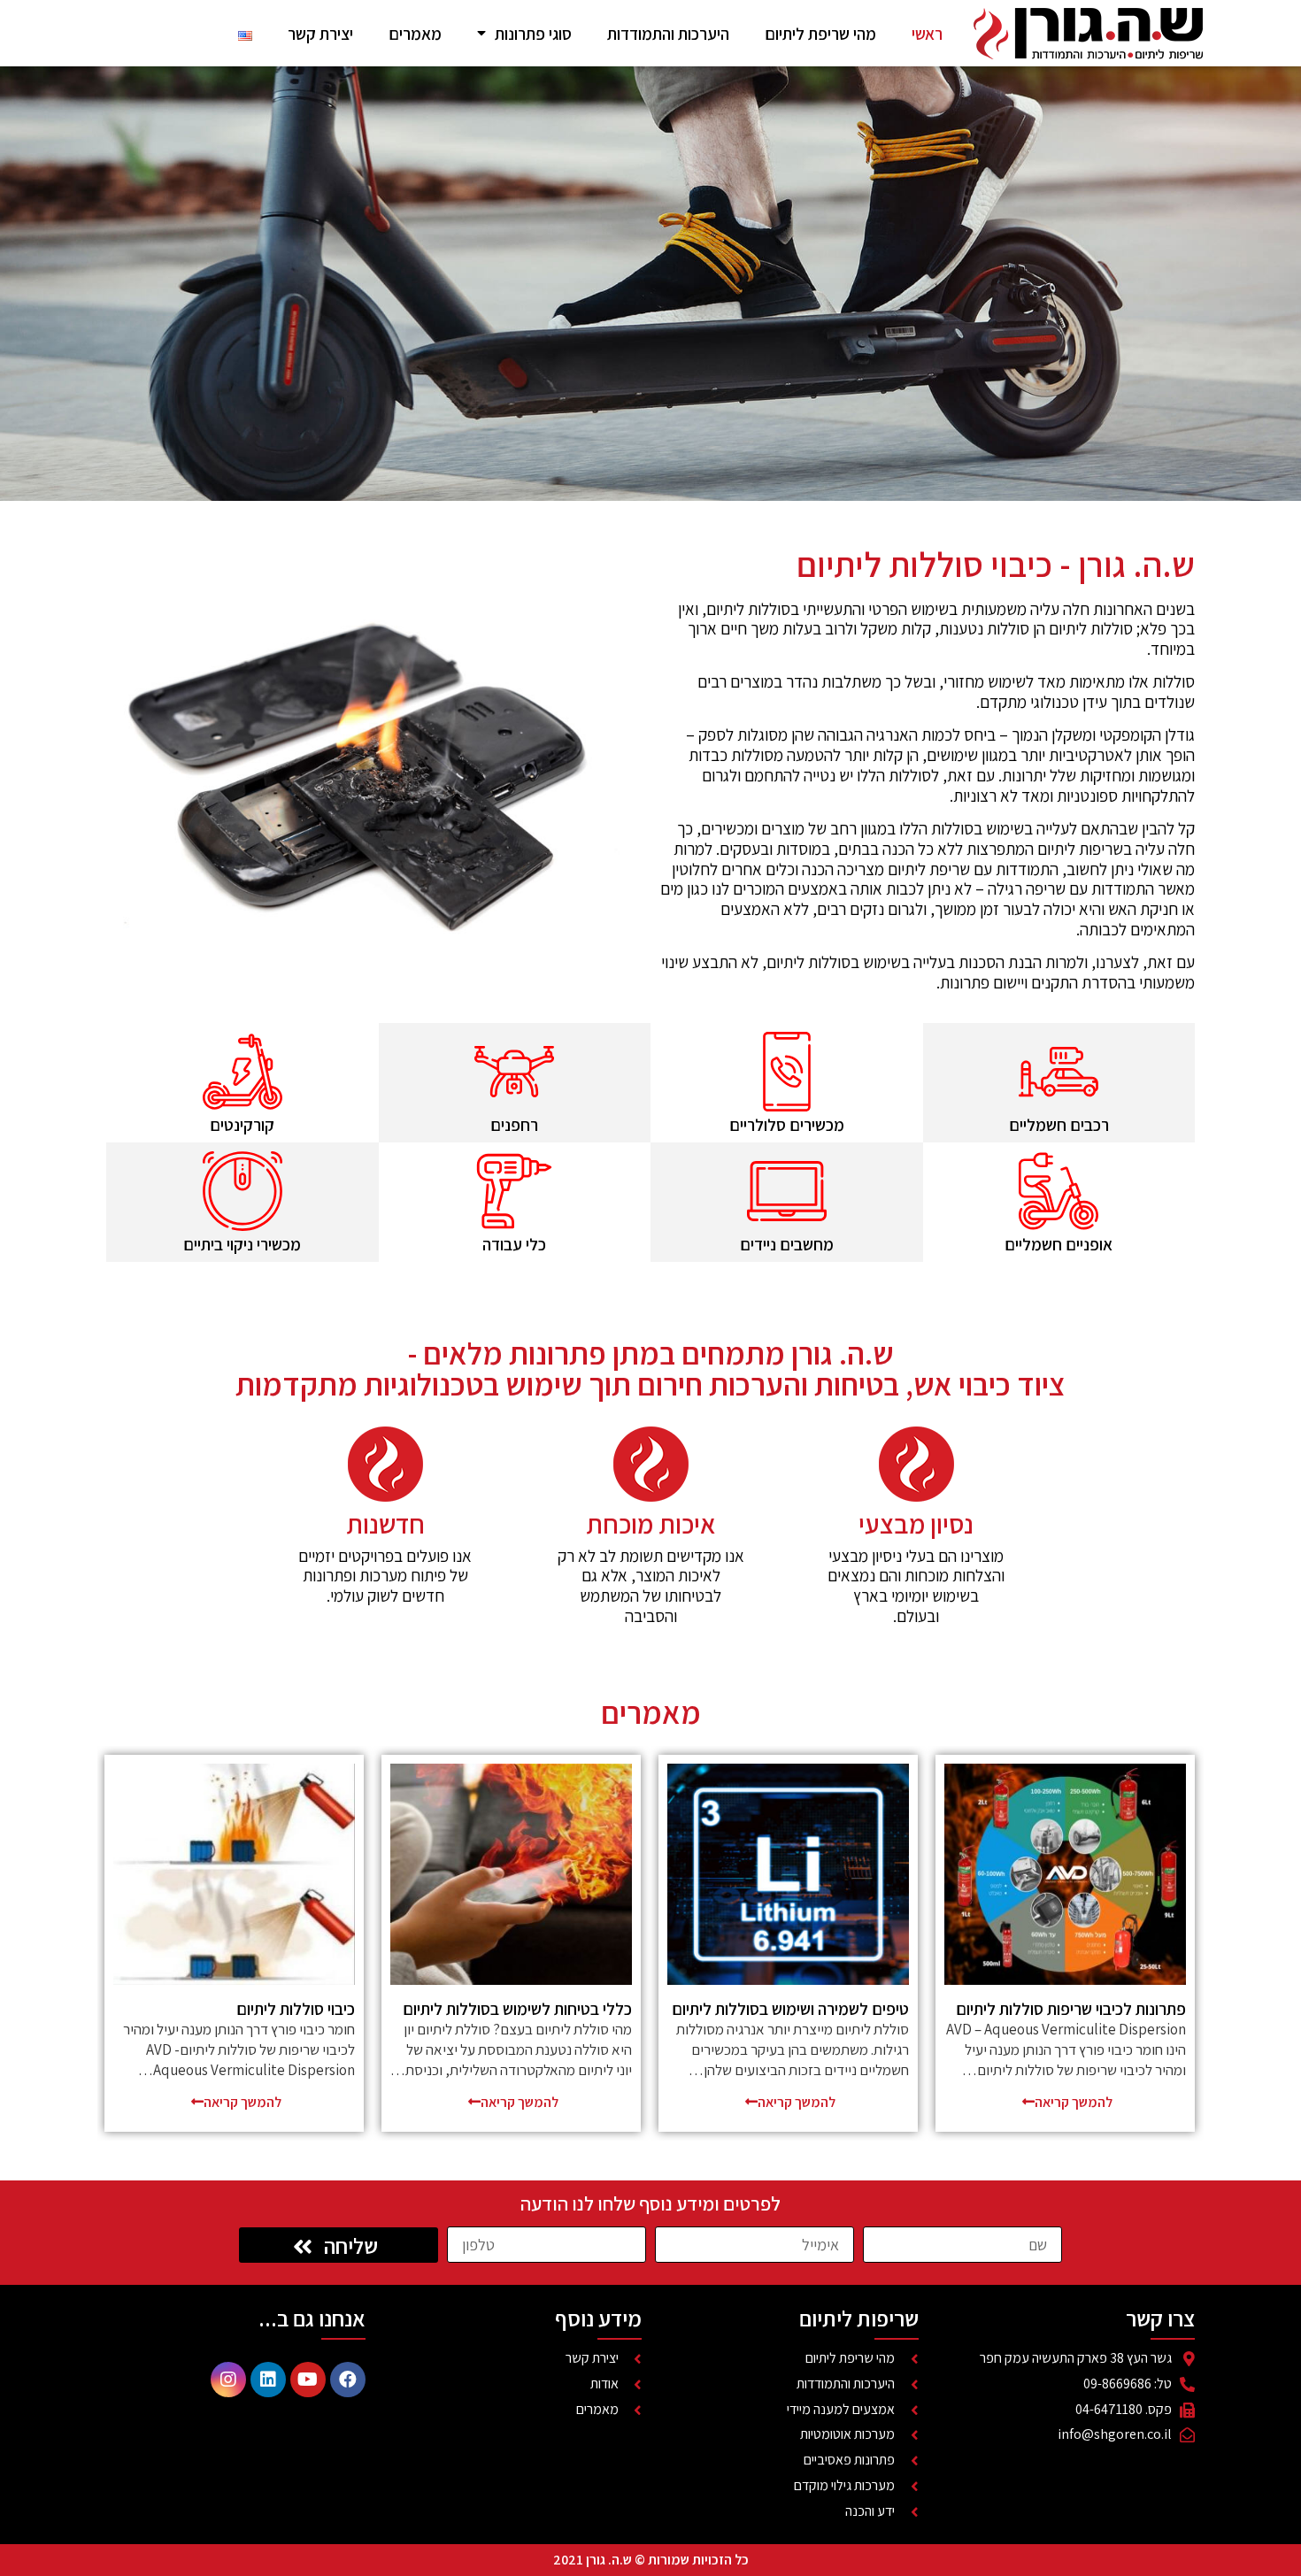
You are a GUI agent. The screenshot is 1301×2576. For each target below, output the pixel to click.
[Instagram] (228, 2380)
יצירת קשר (320, 34)
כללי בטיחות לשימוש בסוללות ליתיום (517, 2009)
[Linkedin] (268, 2380)
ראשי (927, 34)
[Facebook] (348, 2380)
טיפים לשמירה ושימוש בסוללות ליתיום (790, 2009)
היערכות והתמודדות (668, 34)
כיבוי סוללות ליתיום (296, 2009)
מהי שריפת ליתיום (820, 34)
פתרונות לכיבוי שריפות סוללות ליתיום (1071, 2009)
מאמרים (415, 34)
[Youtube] (308, 2380)
